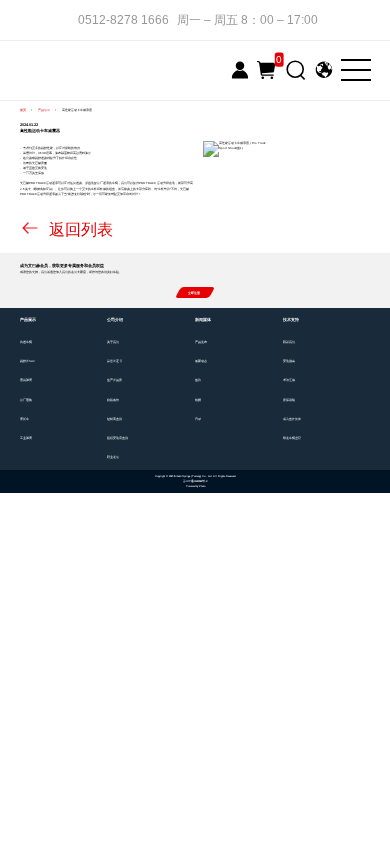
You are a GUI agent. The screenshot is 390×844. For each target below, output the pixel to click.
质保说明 (289, 400)
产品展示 (44, 110)
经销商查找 (114, 419)
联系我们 (289, 342)
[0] (266, 70)
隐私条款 (113, 400)
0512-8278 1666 (123, 20)
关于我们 (113, 342)
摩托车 (24, 419)
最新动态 (201, 361)
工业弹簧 (26, 438)
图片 (198, 380)
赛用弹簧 (26, 380)
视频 (198, 400)
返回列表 (79, 229)
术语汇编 (289, 380)
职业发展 (113, 457)
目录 (198, 419)
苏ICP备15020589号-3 (195, 481)
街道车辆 (26, 342)
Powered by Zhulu (195, 486)
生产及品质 (114, 380)
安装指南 (289, 361)
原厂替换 (26, 400)
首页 (23, 110)
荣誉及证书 (114, 361)
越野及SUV (27, 361)
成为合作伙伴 (292, 419)
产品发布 (201, 342)
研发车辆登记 (292, 438)
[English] (323, 69)
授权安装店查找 (117, 438)
